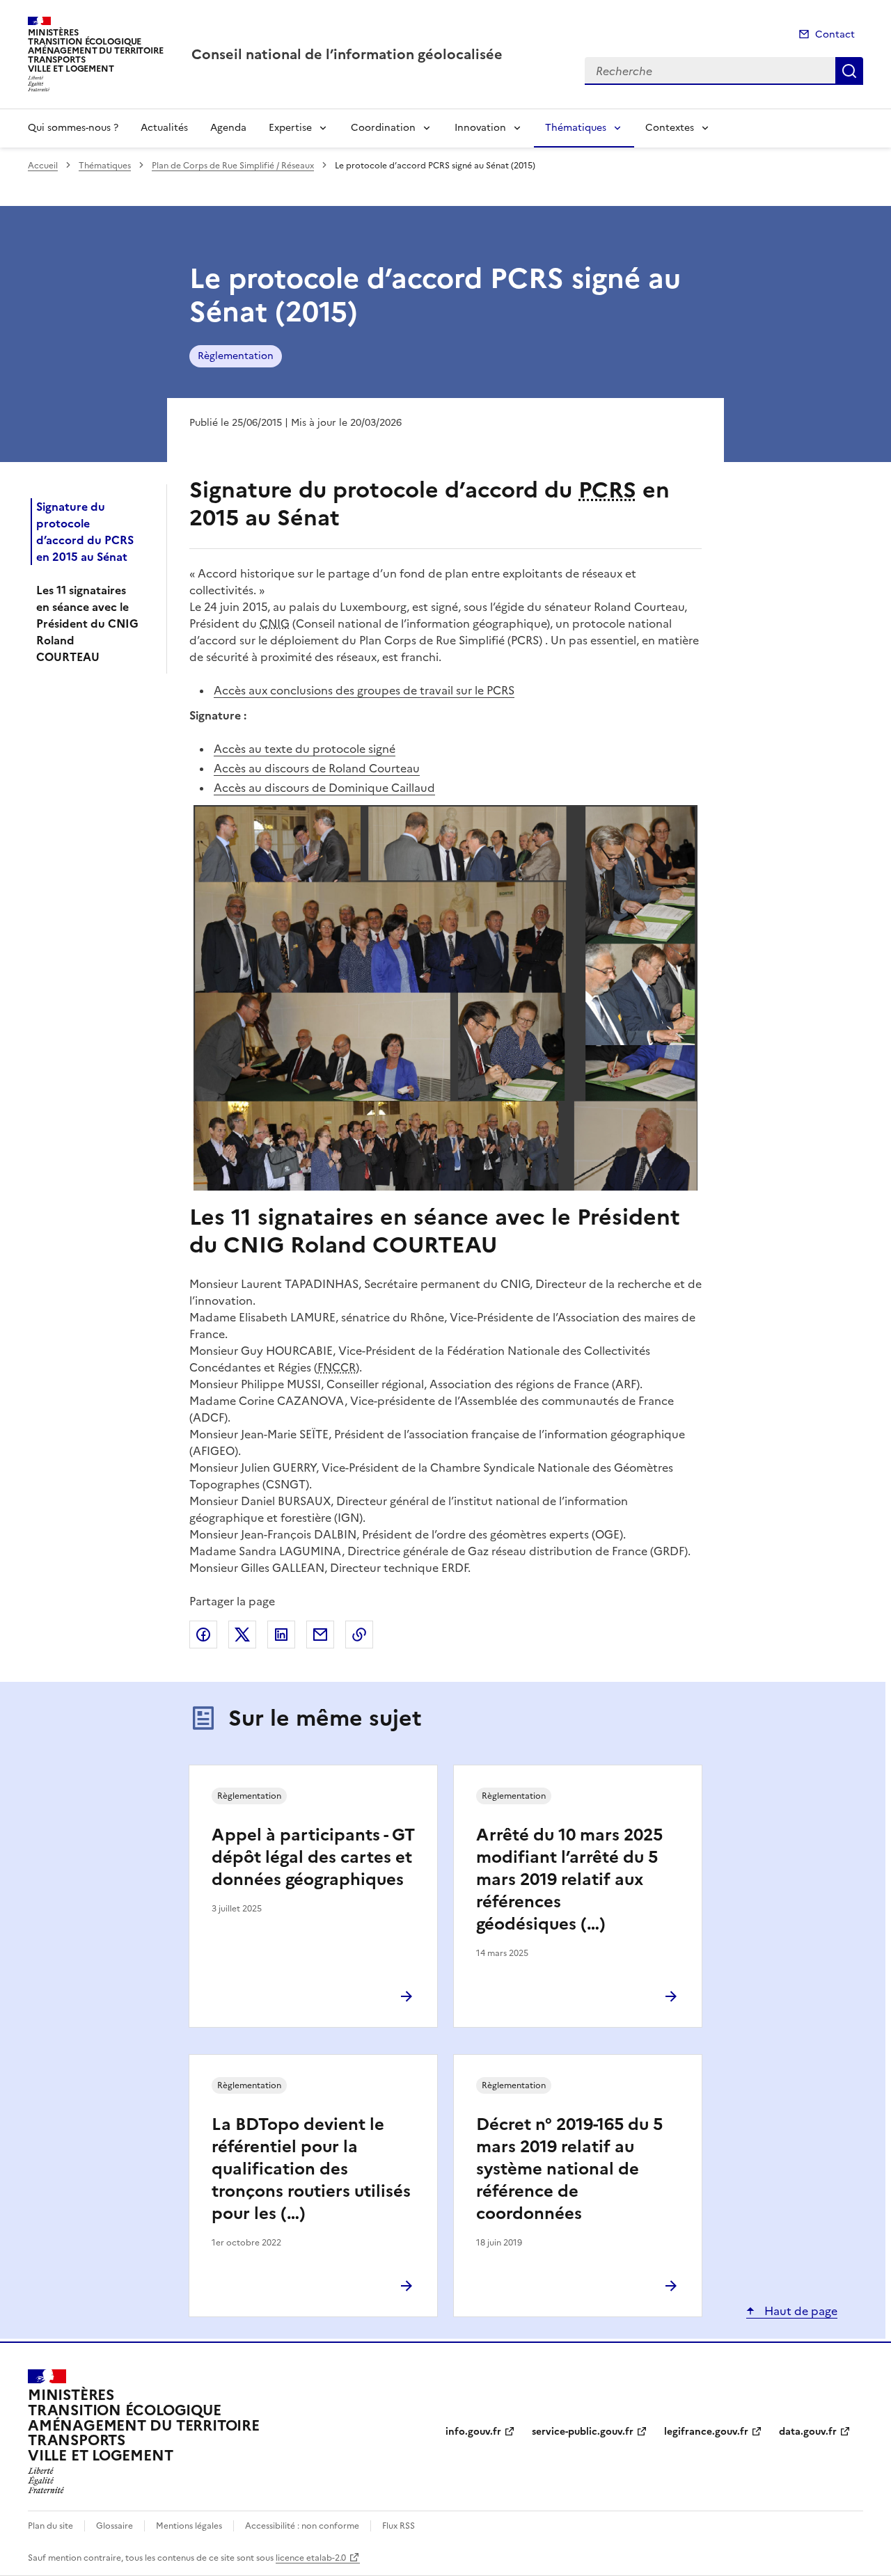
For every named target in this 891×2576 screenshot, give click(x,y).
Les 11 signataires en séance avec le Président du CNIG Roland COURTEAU (87, 623)
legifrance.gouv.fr (706, 2432)
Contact (835, 34)
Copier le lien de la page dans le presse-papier (359, 1635)
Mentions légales (189, 2526)
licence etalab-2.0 (311, 2558)
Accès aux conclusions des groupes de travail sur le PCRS (364, 690)
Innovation (480, 128)
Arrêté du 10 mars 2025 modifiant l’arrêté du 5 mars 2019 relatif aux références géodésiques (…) (569, 1879)
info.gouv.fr (473, 2432)
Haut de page (799, 2311)
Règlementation (236, 356)
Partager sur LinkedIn (281, 1635)
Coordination (383, 128)
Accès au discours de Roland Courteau (317, 768)
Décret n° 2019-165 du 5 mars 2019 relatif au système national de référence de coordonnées (569, 2169)
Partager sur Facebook (203, 1635)
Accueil (43, 166)
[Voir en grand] (445, 998)
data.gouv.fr (808, 2432)
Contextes (670, 128)
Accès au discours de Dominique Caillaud (324, 788)
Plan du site (50, 2526)
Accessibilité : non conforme (302, 2526)
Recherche (849, 71)
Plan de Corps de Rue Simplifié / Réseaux (233, 166)
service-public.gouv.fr (583, 2432)
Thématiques (576, 128)
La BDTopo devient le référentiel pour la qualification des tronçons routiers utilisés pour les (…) (311, 2169)
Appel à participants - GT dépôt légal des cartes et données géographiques (313, 1857)
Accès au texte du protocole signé (305, 749)
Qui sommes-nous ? (73, 128)
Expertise (290, 128)
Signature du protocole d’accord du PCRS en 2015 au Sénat (85, 532)
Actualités (164, 128)
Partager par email (320, 1635)
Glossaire (115, 2526)
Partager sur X (242, 1635)
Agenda (228, 128)
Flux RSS (399, 2526)
